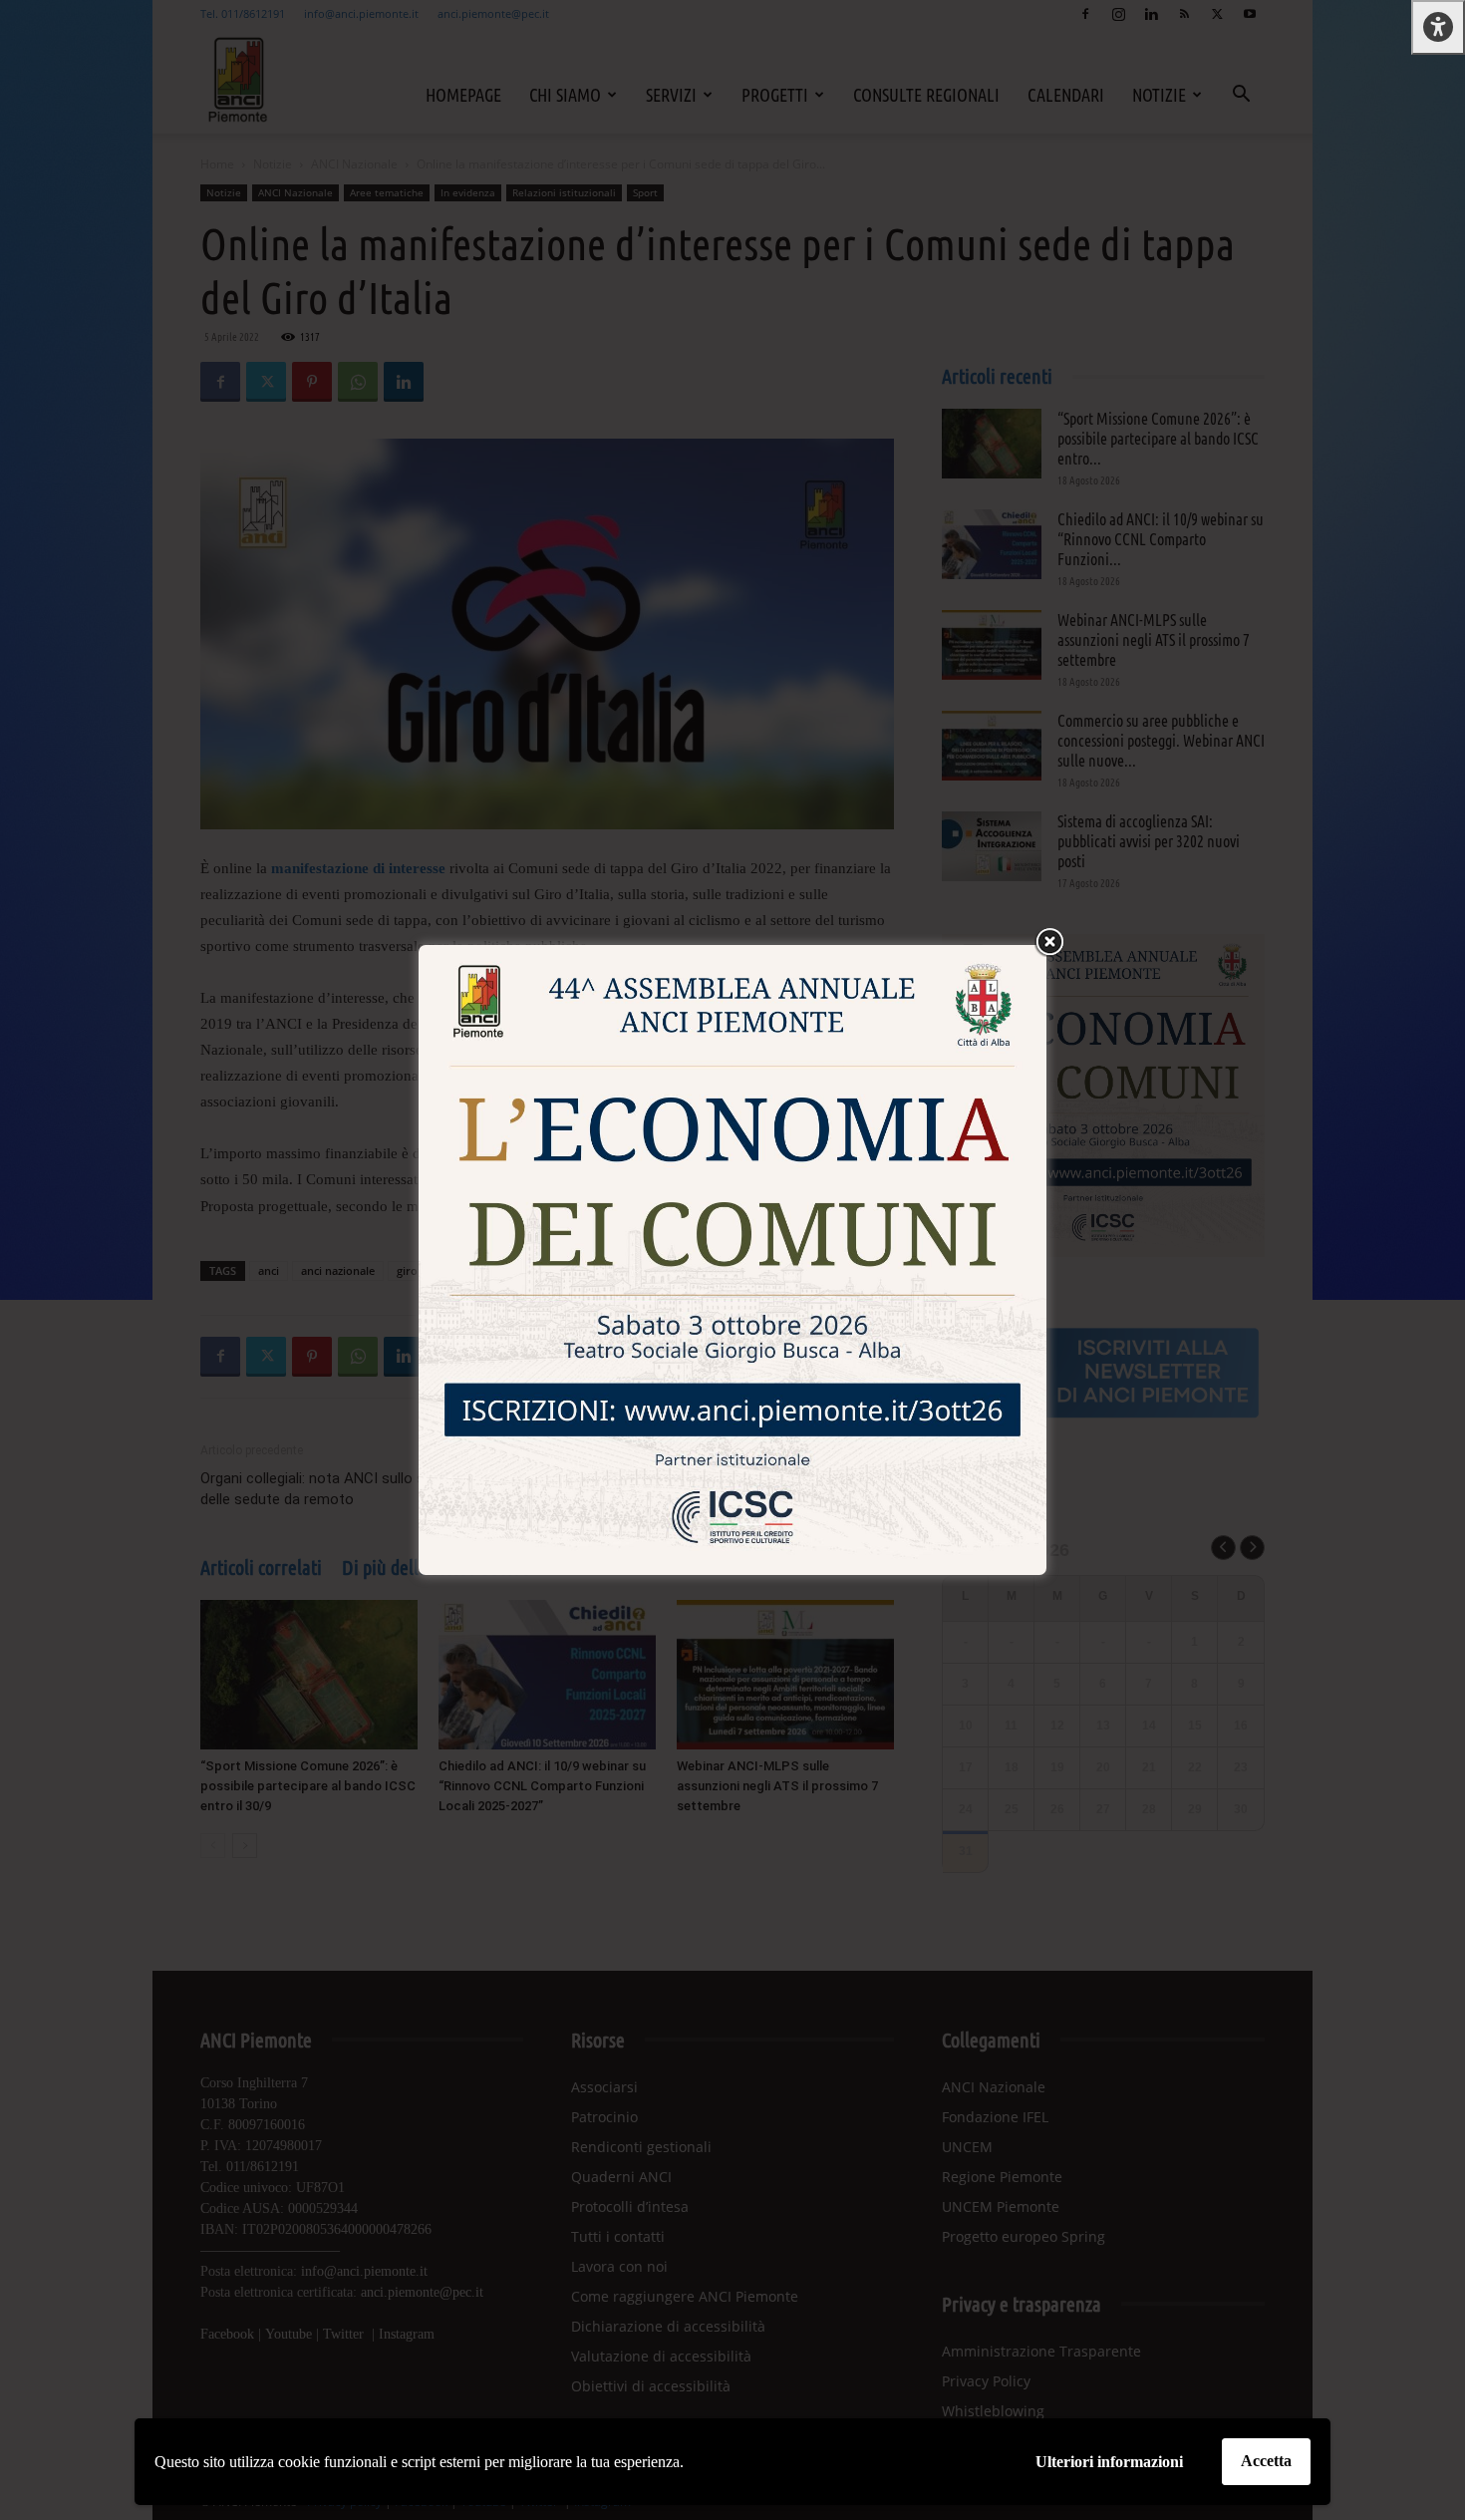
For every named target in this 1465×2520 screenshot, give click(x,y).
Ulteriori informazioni (1109, 2462)
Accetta (1266, 2461)
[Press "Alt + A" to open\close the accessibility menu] (1438, 27)
